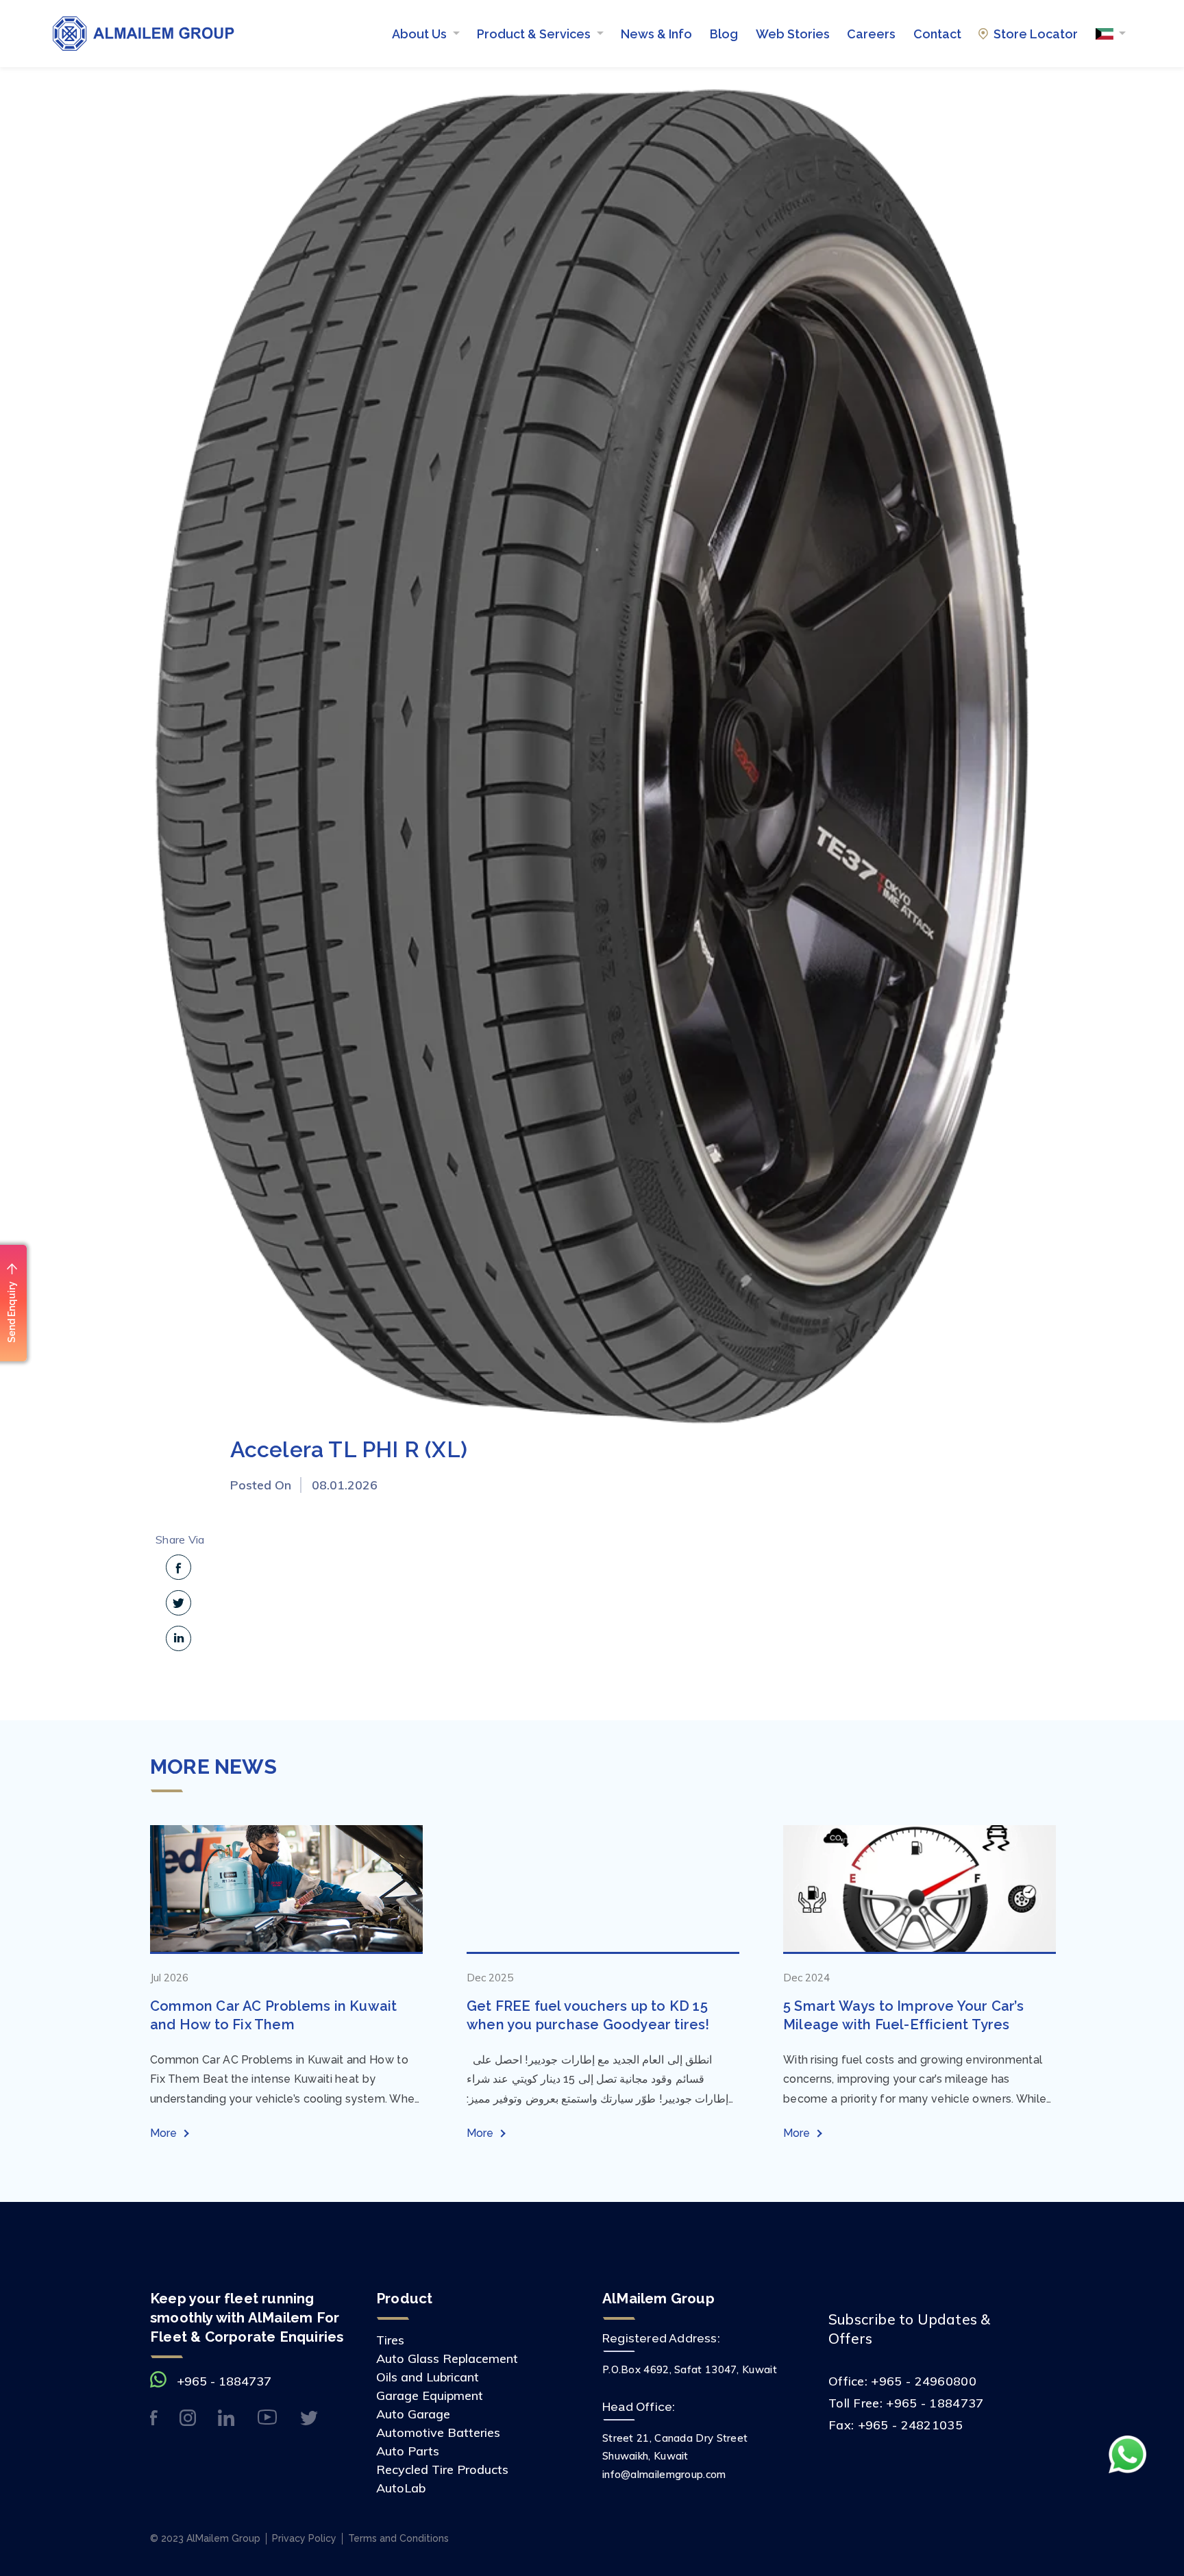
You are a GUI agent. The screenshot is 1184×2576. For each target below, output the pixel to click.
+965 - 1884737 (224, 2381)
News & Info (656, 34)
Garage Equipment (430, 2395)
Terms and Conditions (398, 2538)
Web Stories (793, 34)
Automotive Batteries (438, 2432)
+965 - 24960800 (924, 2381)
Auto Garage (413, 2414)
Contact (937, 34)
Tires (390, 2340)
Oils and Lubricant (428, 2377)
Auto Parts (408, 2451)
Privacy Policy (304, 2538)
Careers (871, 34)
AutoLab (401, 2488)
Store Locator (1036, 34)
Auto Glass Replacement (447, 2358)
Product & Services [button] (535, 34)
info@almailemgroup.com (664, 2474)
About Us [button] (421, 34)
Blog (724, 34)
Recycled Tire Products (442, 2469)
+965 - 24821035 (911, 2425)
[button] (1111, 34)
